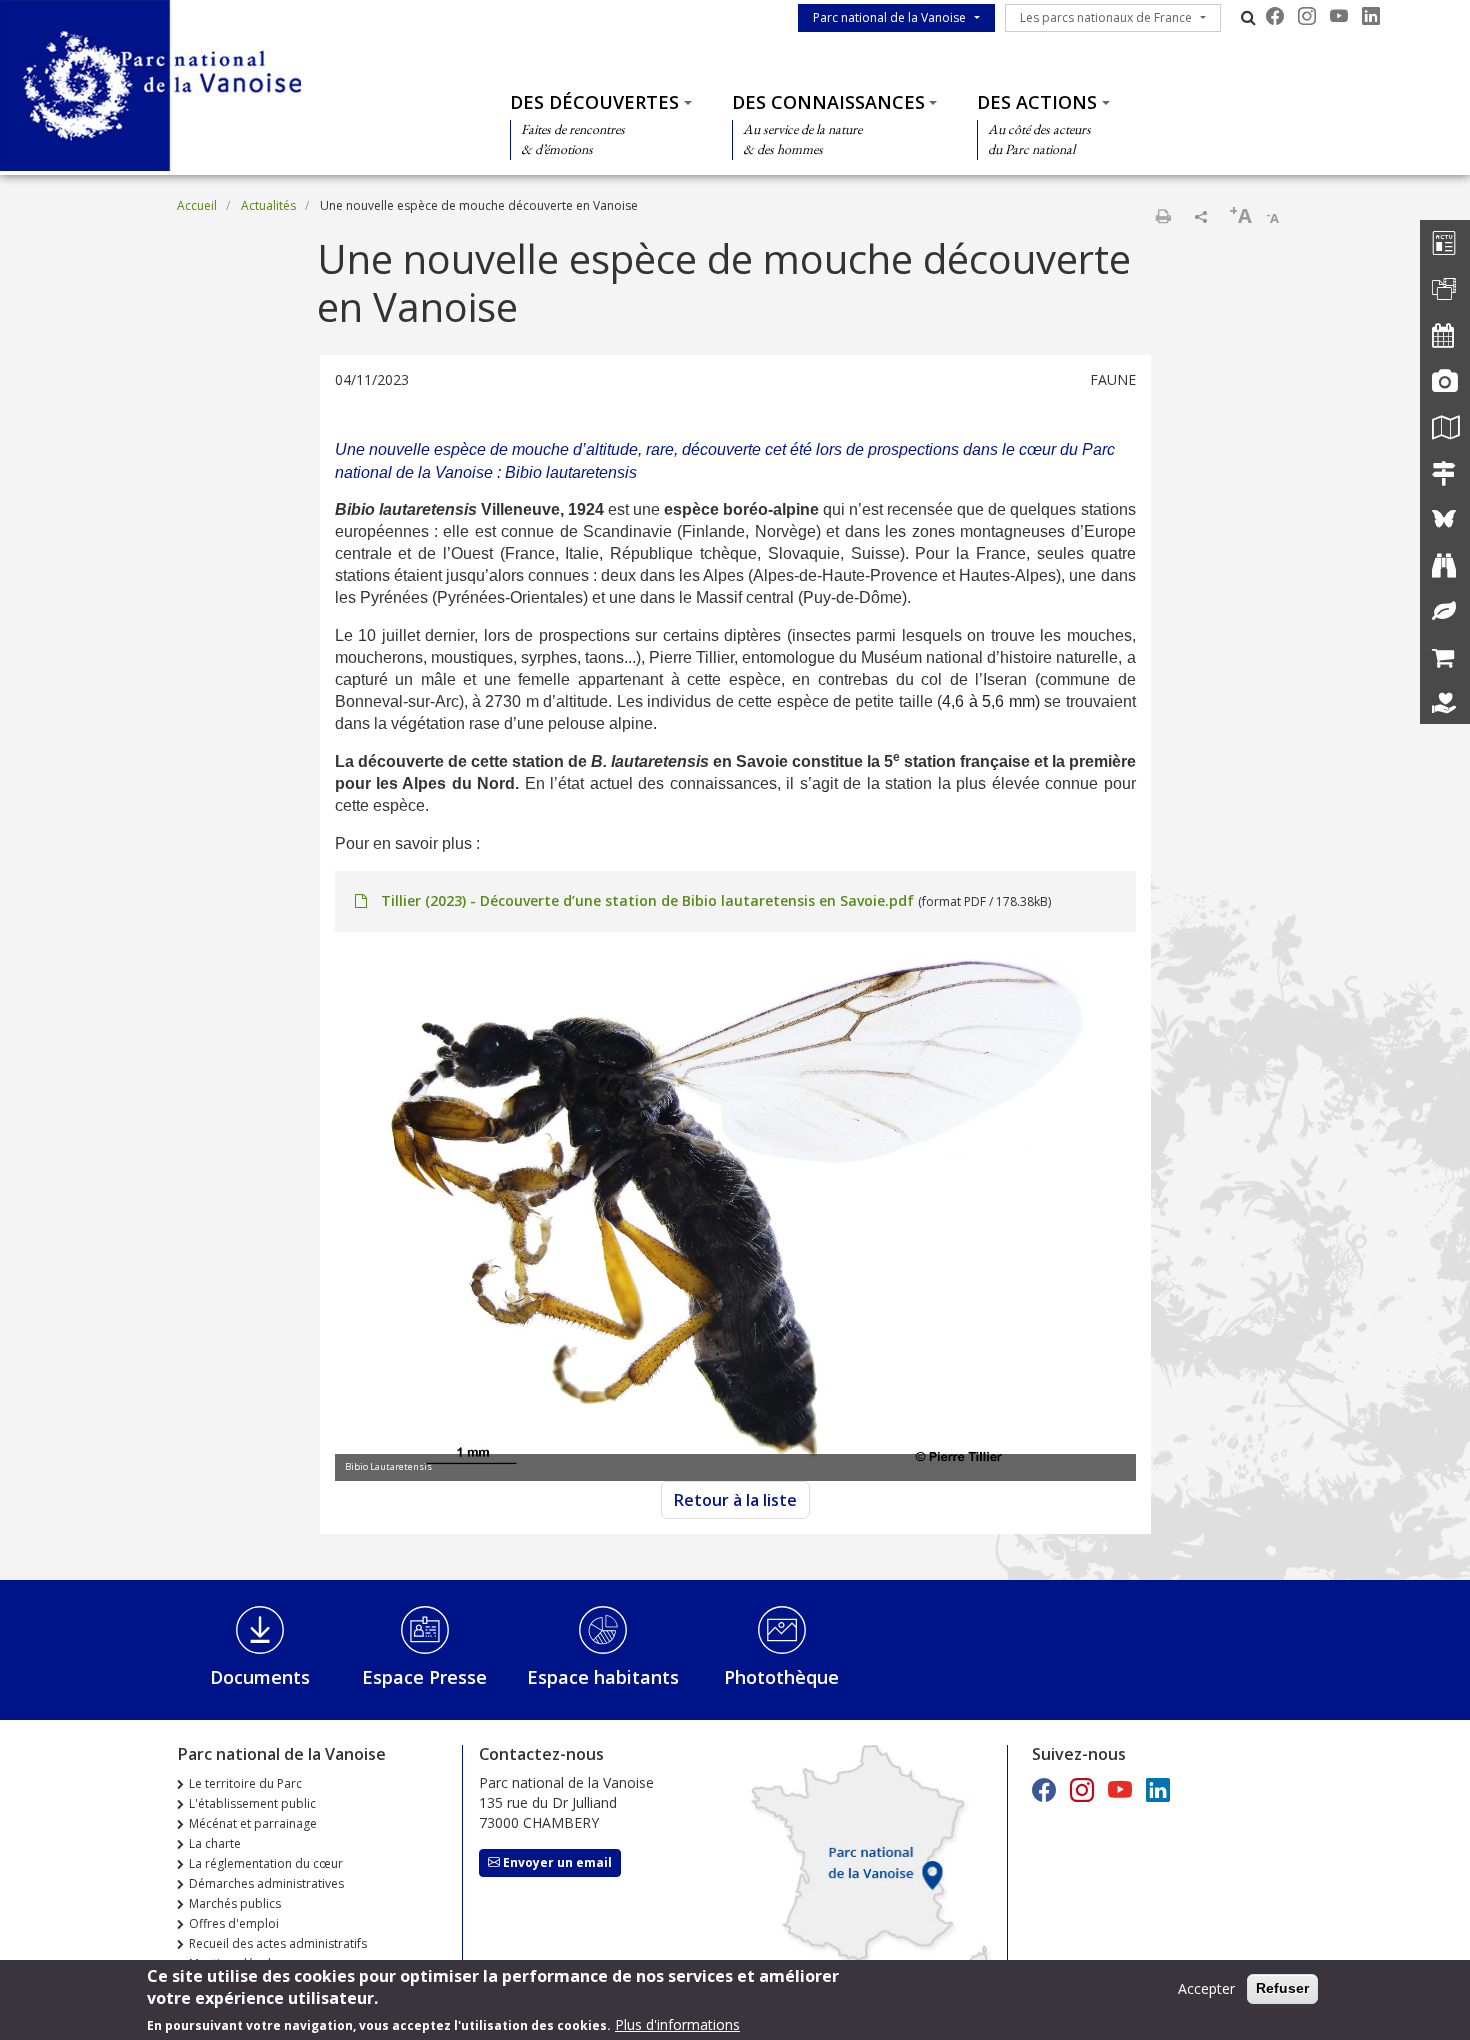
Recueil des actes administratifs (278, 1943)
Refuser (1282, 1988)
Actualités (268, 205)
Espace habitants (603, 1677)
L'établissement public (252, 1803)
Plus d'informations (677, 2024)
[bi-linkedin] (1371, 16)
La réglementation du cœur (266, 1863)
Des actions (1037, 102)
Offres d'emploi (234, 1923)
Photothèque (781, 1677)
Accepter (1206, 1988)
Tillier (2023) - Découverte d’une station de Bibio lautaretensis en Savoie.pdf (647, 900)
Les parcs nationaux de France (1106, 17)
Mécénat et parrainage (253, 1823)
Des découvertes (594, 102)
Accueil (197, 205)
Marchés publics (235, 1903)
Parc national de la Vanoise (889, 17)
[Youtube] (1339, 16)
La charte (215, 1843)
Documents (260, 1677)
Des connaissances (828, 102)
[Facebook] (1275, 16)
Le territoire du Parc (245, 1783)
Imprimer (1163, 216)
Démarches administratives (266, 1883)
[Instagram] (1307, 16)
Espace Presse (424, 1677)
